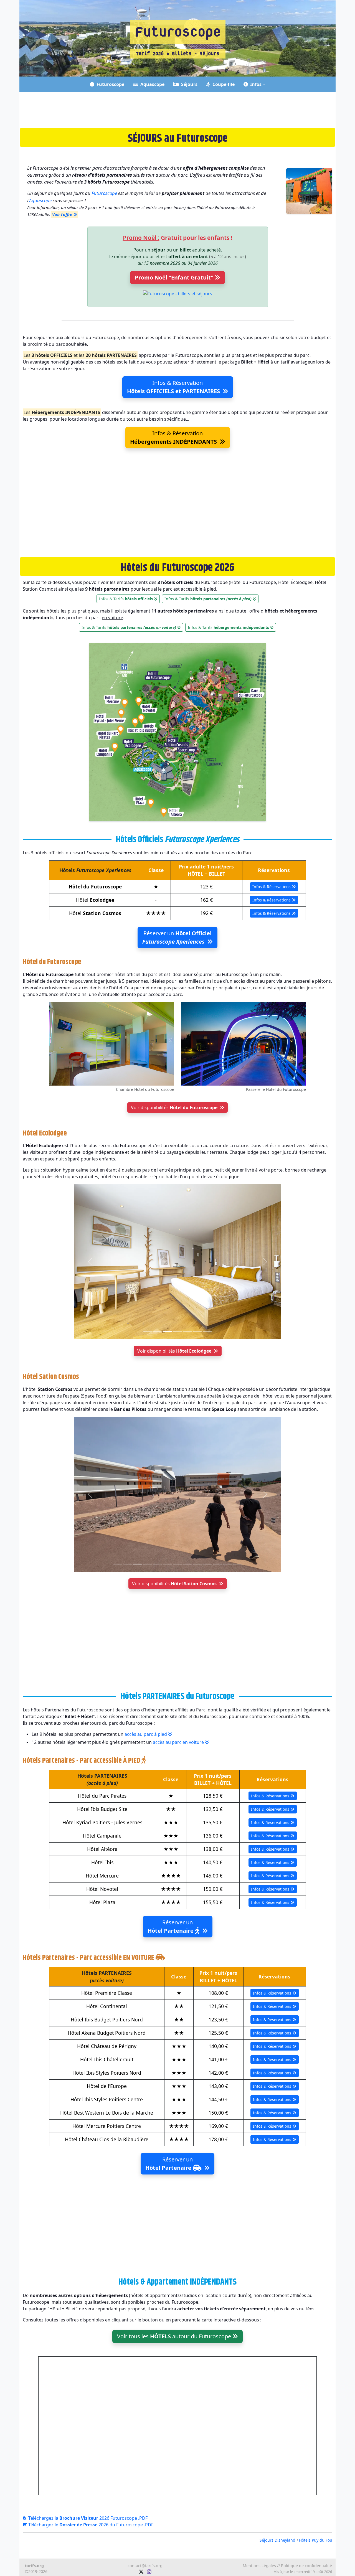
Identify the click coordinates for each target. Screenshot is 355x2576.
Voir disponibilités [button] (174, 1107)
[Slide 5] (187, 1331)
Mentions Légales (259, 2566)
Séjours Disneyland (277, 2540)
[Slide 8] (187, 1564)
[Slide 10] (207, 1564)
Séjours (188, 84)
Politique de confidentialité (306, 2566)
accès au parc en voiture (179, 1742)
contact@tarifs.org (145, 2566)
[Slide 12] (227, 1564)
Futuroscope (109, 84)
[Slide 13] (237, 1564)
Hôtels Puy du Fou (316, 2540)
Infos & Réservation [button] (173, 387)
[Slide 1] (148, 1331)
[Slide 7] (207, 1331)
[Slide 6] (197, 1331)
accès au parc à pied (146, 1734)
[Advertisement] (177, 110)
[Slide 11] (217, 1564)
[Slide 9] (197, 1564)
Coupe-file (222, 84)
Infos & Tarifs (126, 599)
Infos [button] (255, 84)
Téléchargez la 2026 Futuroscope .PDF (87, 2518)
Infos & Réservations (272, 887)
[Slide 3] (168, 1331)
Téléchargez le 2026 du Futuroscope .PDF (90, 2525)
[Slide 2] (158, 1331)
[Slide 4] (177, 1331)
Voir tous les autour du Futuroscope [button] (175, 2336)
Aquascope (151, 84)
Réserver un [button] (177, 937)
